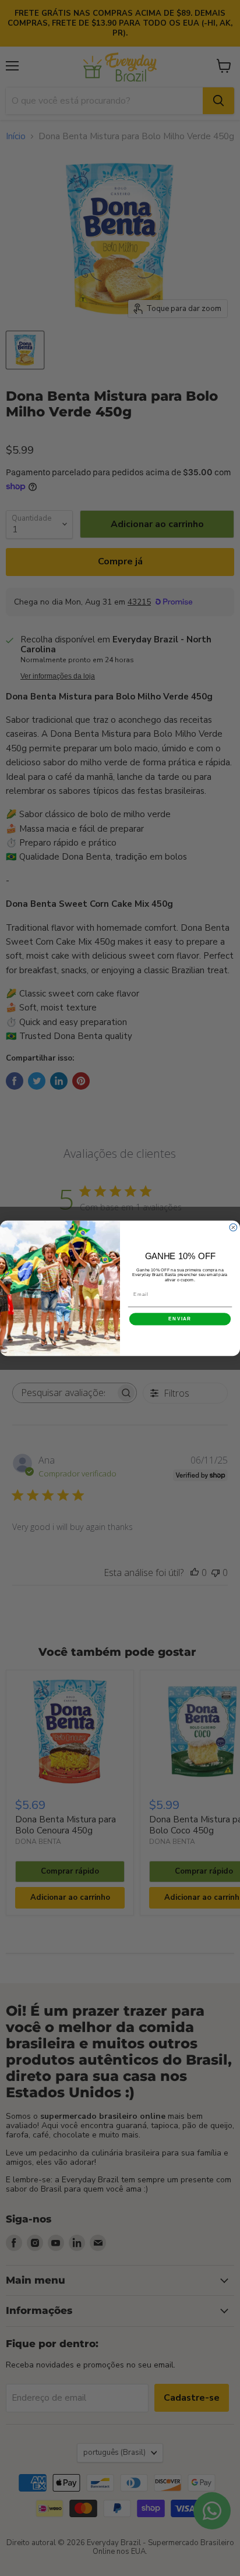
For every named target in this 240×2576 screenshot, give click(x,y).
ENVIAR (180, 1319)
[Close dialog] (233, 1227)
